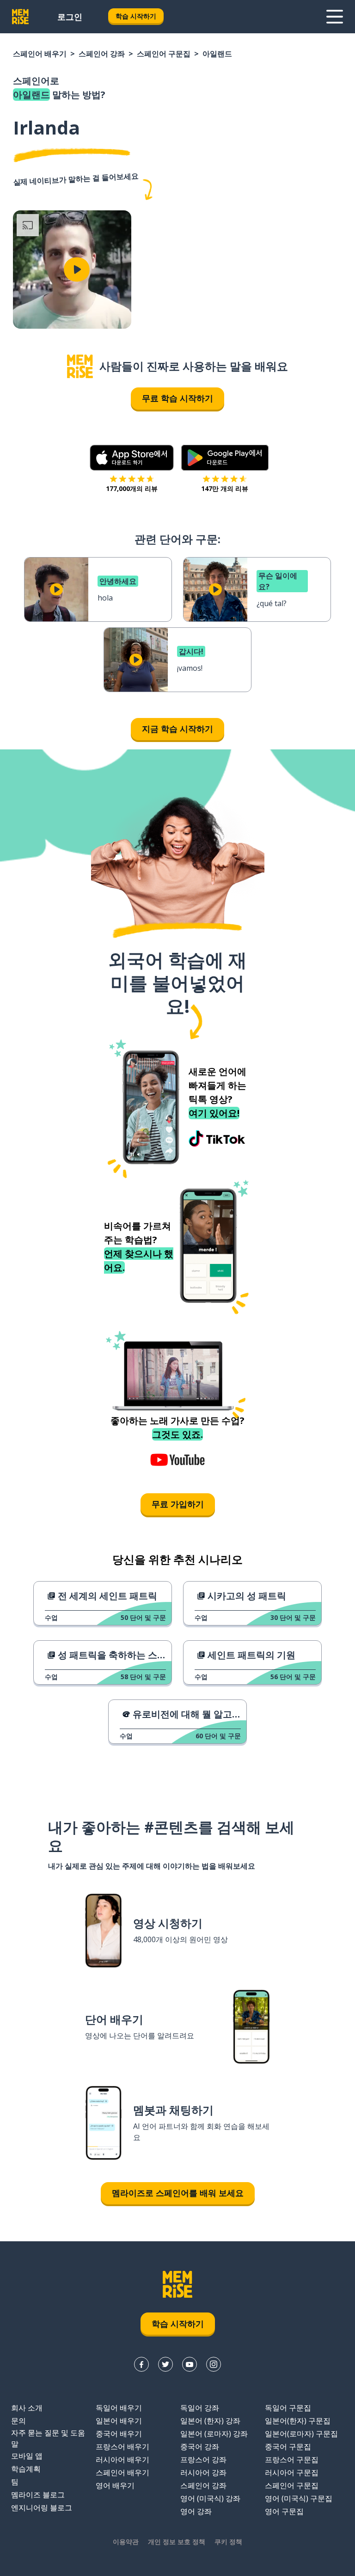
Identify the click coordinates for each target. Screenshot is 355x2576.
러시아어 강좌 (203, 2472)
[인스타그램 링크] (214, 2364)
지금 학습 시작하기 (177, 729)
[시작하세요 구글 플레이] (225, 458)
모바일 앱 (27, 2456)
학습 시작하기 (136, 16)
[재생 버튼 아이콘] (77, 270)
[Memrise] (20, 17)
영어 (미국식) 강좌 (210, 2498)
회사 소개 (27, 2408)
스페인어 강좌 (102, 54)
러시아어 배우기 (122, 2459)
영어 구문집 (284, 2511)
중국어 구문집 (288, 2447)
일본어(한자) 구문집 (298, 2421)
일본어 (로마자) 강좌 (214, 2434)
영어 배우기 (115, 2485)
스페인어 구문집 (164, 54)
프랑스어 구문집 (292, 2459)
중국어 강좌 (200, 2447)
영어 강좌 (196, 2511)
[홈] (80, 366)
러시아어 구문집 (292, 2472)
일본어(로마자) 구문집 (301, 2434)
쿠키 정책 (228, 2542)
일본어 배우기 (119, 2421)
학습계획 (26, 2469)
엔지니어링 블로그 (42, 2508)
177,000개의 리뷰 (132, 488)
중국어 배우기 (119, 2434)
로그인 (70, 17)
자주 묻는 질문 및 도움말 (48, 2438)
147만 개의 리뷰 (225, 488)
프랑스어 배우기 (122, 2447)
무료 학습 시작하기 (177, 398)
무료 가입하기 (178, 1504)
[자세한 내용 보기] (335, 17)
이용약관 (126, 2542)
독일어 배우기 (119, 2408)
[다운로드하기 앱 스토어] (132, 458)
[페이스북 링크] (141, 2364)
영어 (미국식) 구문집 (299, 2498)
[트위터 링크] (165, 2364)
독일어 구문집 (288, 2408)
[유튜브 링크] (190, 2364)
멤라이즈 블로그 (38, 2495)
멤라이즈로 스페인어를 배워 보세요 (178, 2193)
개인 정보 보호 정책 (177, 2542)
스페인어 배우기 (40, 54)
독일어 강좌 (200, 2408)
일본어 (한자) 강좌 (210, 2421)
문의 (18, 2421)
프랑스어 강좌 (203, 2459)
